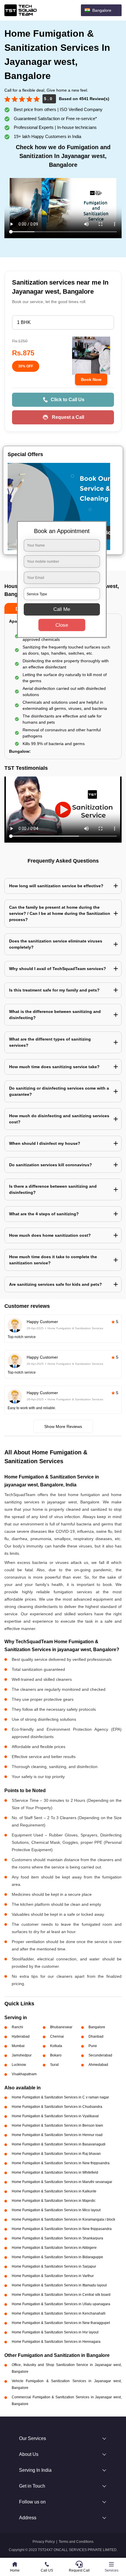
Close (62, 625)
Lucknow (19, 2065)
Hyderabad (21, 2036)
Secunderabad (100, 2055)
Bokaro (56, 2055)
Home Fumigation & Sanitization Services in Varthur (53, 2276)
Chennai (57, 2036)
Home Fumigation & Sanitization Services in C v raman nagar (60, 2097)
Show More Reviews (63, 1426)
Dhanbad (96, 2036)
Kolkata (56, 2046)
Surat (54, 2065)
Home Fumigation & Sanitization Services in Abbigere (54, 2248)
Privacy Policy (44, 2542)
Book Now (91, 379)
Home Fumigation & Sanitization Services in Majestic (54, 2201)
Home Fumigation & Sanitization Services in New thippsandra (61, 2163)
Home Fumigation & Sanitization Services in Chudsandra (57, 2107)
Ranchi (17, 2027)
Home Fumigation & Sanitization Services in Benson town (57, 2125)
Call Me (62, 609)
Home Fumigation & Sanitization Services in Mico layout (56, 2210)
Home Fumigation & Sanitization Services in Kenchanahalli (59, 2313)
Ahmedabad (98, 2065)
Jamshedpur (22, 2055)
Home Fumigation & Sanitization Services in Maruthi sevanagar (62, 2182)
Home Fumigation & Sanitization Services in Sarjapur (54, 2266)
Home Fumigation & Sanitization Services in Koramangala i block (63, 2219)
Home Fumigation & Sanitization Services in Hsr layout (55, 2332)
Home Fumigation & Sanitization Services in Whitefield (55, 2172)
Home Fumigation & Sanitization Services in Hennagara (56, 2342)
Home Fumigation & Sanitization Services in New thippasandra (62, 2229)
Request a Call (68, 417)
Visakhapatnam (24, 2074)
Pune (93, 2046)
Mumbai (18, 2046)
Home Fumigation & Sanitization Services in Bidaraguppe (57, 2257)
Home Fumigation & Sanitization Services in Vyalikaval (55, 2116)
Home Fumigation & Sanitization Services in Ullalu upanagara (61, 2304)
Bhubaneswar (61, 2027)
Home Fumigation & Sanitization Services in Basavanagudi (59, 2144)
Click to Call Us (68, 400)
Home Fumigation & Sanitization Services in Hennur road (57, 2135)
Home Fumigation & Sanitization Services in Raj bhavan (56, 2154)
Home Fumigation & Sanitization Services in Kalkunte (54, 2191)
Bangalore (97, 2027)
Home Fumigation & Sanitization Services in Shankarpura (57, 2238)
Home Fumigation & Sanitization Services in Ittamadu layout (59, 2285)
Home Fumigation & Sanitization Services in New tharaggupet (61, 2323)
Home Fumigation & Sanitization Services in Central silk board (61, 2295)
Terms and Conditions (76, 2542)
